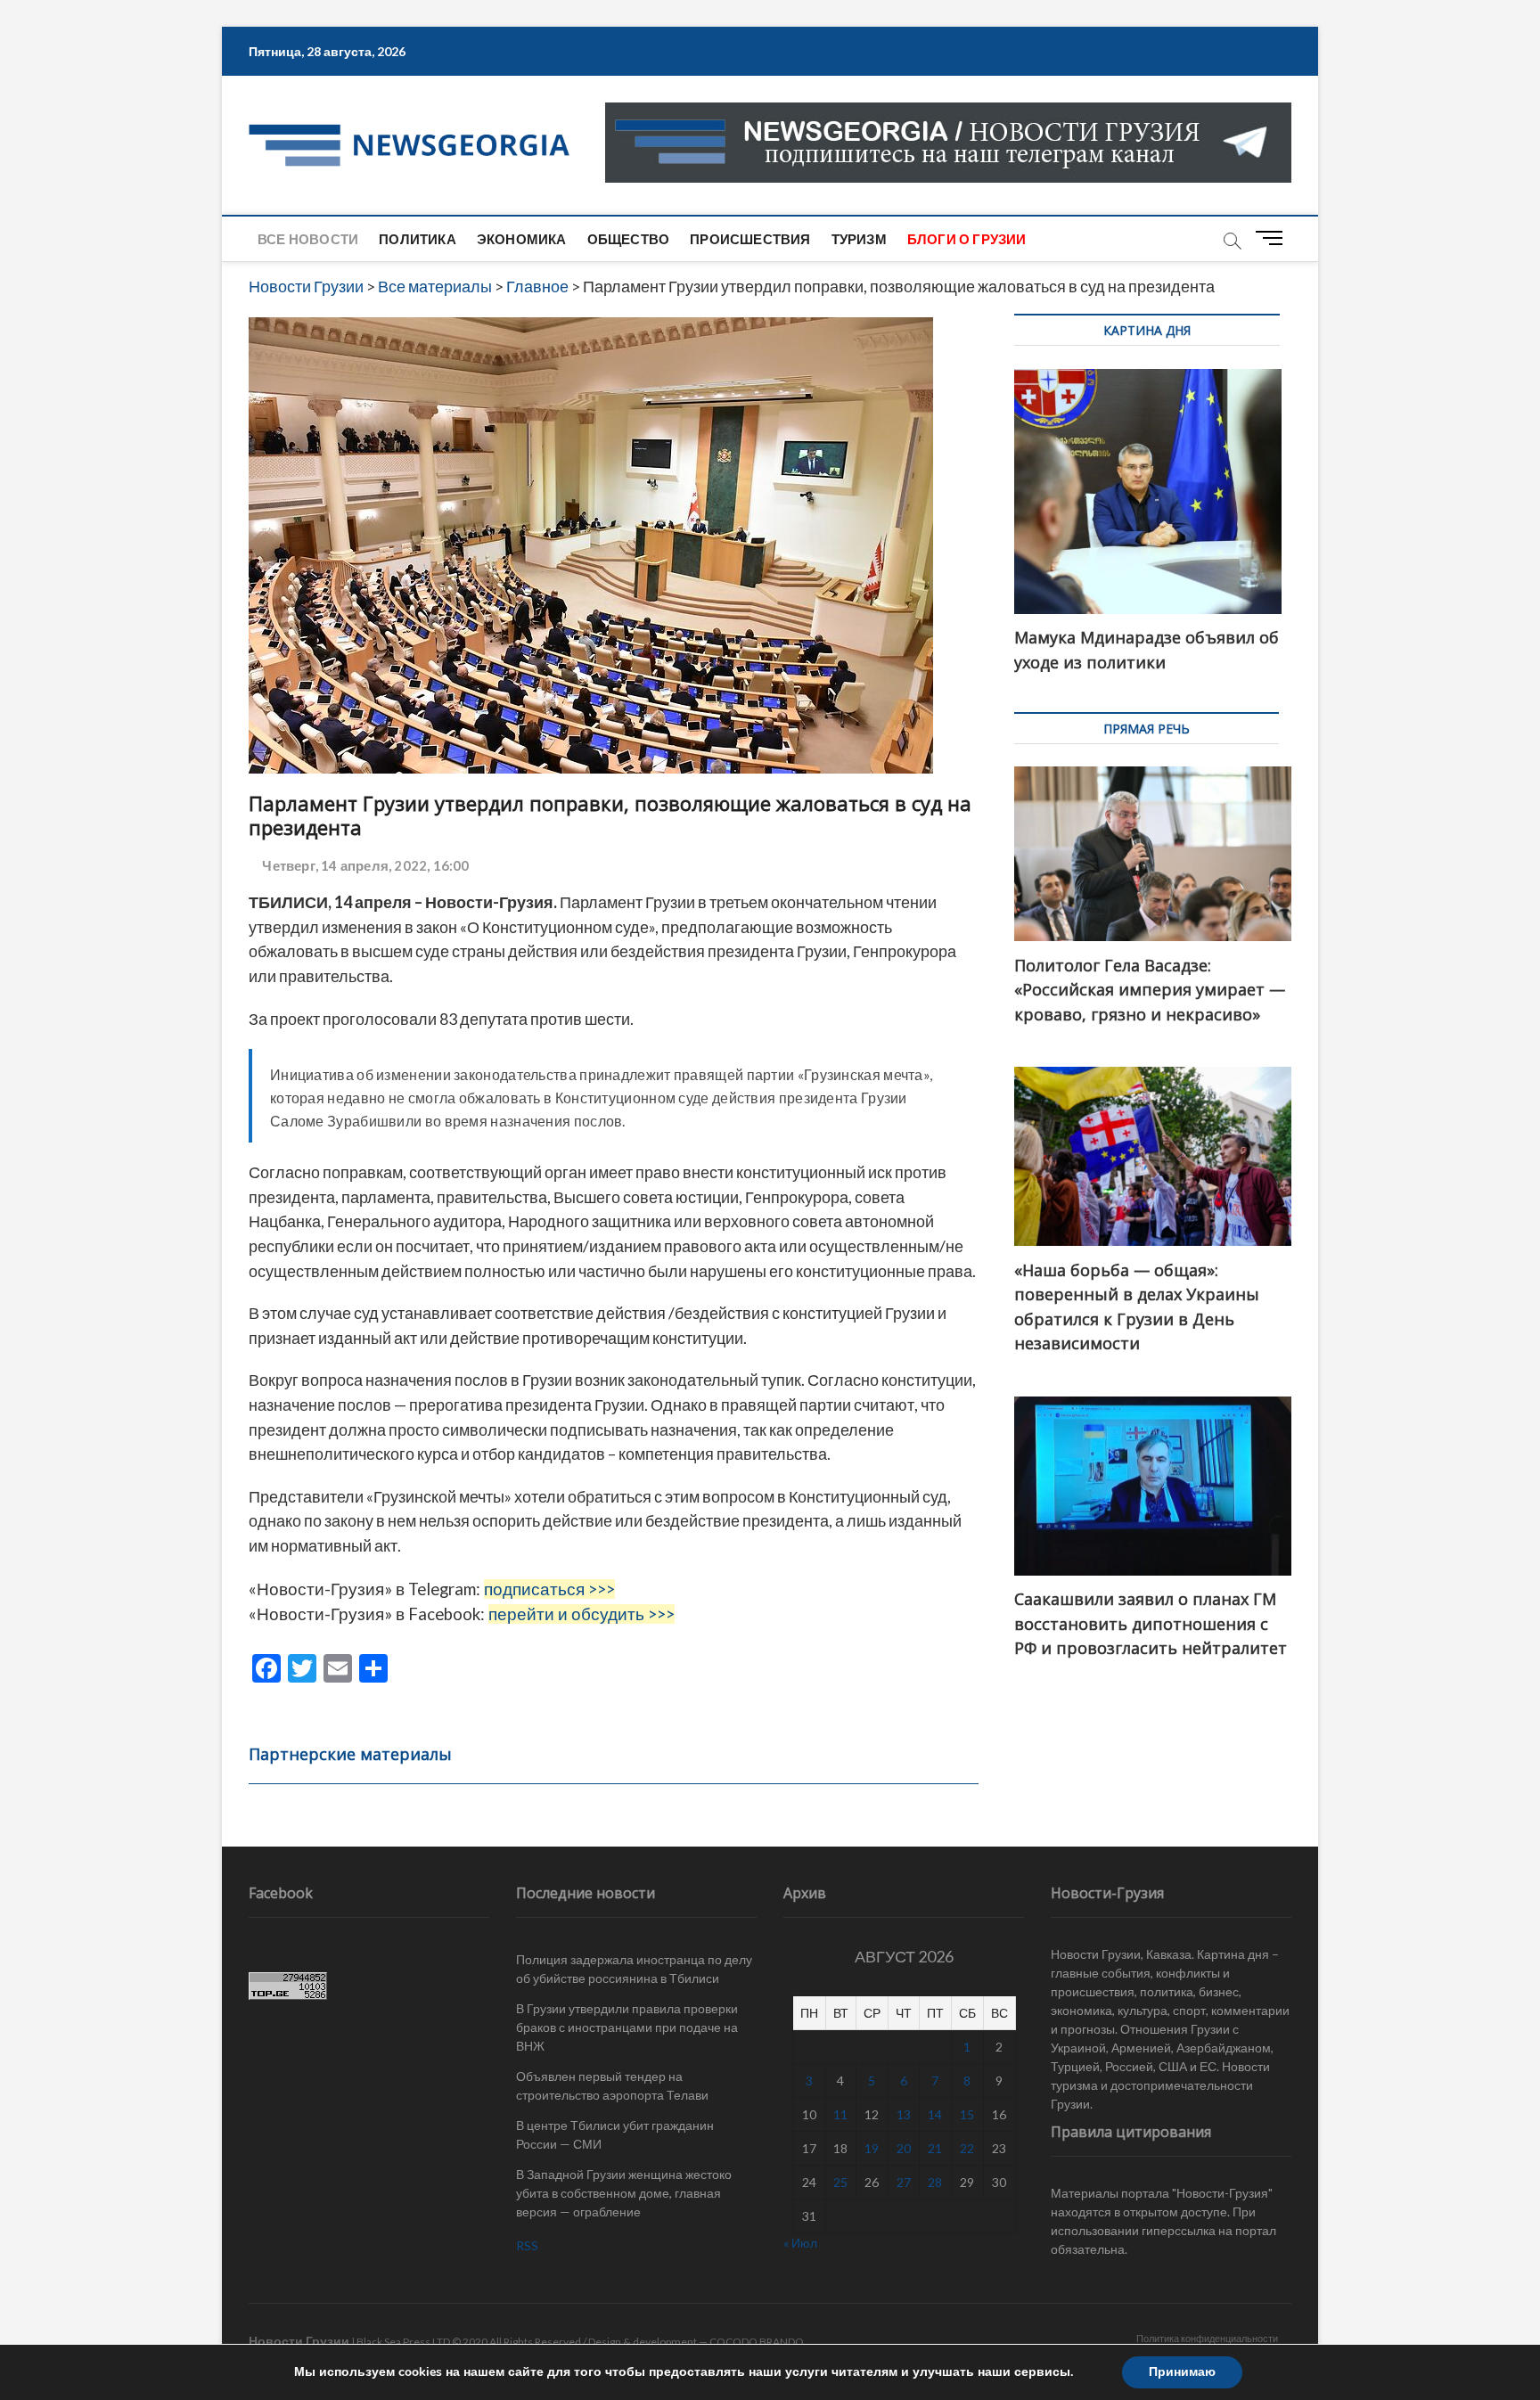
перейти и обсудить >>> (582, 1614)
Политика (418, 239)
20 (904, 2148)
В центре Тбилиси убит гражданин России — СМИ (615, 2134)
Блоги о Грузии (967, 239)
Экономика (522, 239)
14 (935, 2114)
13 (904, 2114)
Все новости (308, 239)
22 (967, 2148)
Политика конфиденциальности (1207, 2338)
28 (935, 2182)
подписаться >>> (549, 1589)
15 (967, 2114)
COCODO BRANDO (757, 2342)
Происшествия (750, 239)
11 (840, 2114)
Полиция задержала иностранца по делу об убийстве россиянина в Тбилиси (634, 1969)
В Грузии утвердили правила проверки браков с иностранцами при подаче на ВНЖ (627, 2027)
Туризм (859, 239)
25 (840, 2182)
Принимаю (1182, 2372)
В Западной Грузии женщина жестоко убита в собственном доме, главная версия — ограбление (624, 2193)
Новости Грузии (299, 2341)
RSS (527, 2245)
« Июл (800, 2243)
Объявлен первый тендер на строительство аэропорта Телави (612, 2085)
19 (872, 2148)
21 (935, 2148)
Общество (629, 239)
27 (904, 2182)
